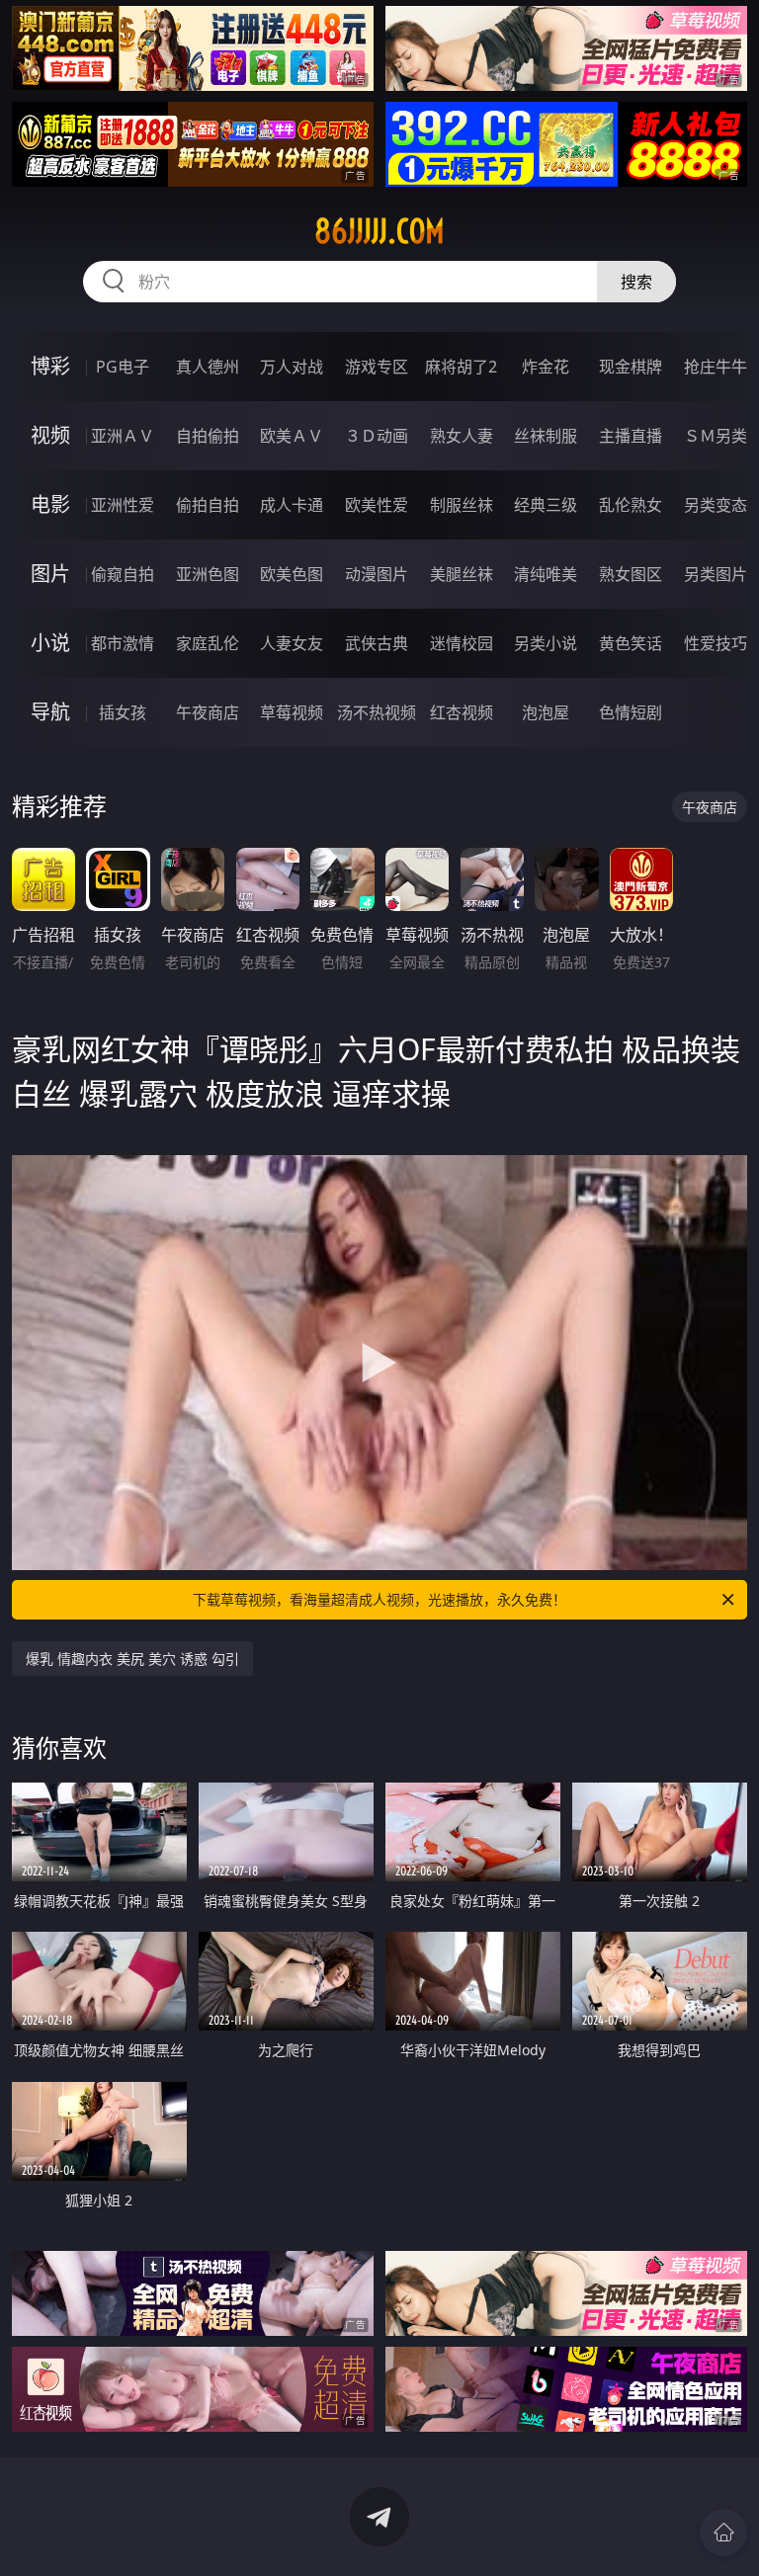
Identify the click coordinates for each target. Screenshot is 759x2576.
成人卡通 (292, 505)
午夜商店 (208, 712)
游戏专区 (377, 367)
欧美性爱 (377, 505)
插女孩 (123, 712)
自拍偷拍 (208, 436)
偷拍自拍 (208, 505)
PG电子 (123, 367)
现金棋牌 (631, 367)
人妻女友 (292, 643)
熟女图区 (631, 574)
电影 (50, 504)
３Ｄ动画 (377, 436)
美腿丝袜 (462, 574)
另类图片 (716, 574)
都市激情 (123, 643)
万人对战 (292, 367)
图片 (50, 574)
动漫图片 (377, 574)
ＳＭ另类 (716, 436)
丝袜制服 (546, 436)
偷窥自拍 (123, 574)
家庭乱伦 (208, 643)
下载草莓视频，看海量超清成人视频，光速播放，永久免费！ (379, 1599)
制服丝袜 (462, 505)
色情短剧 (631, 712)
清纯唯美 (546, 574)
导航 (50, 712)
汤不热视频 (377, 712)
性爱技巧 (716, 643)
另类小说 (546, 643)
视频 (50, 435)
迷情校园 (462, 643)
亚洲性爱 (123, 505)
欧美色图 (292, 574)
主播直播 (631, 436)
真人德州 (208, 367)
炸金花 (546, 367)
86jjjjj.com (379, 231)
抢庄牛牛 (716, 367)
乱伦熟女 (631, 505)
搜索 (636, 282)
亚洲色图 (208, 574)
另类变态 (716, 505)
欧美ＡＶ (292, 436)
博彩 (50, 366)
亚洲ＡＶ (123, 436)
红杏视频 (462, 712)
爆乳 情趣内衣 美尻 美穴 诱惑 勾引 (132, 1659)
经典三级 (546, 505)
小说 (50, 643)
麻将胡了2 (461, 367)
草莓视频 (292, 712)
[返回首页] (723, 2533)
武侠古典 (377, 643)
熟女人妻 (462, 436)
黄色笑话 (631, 643)
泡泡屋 (546, 712)
